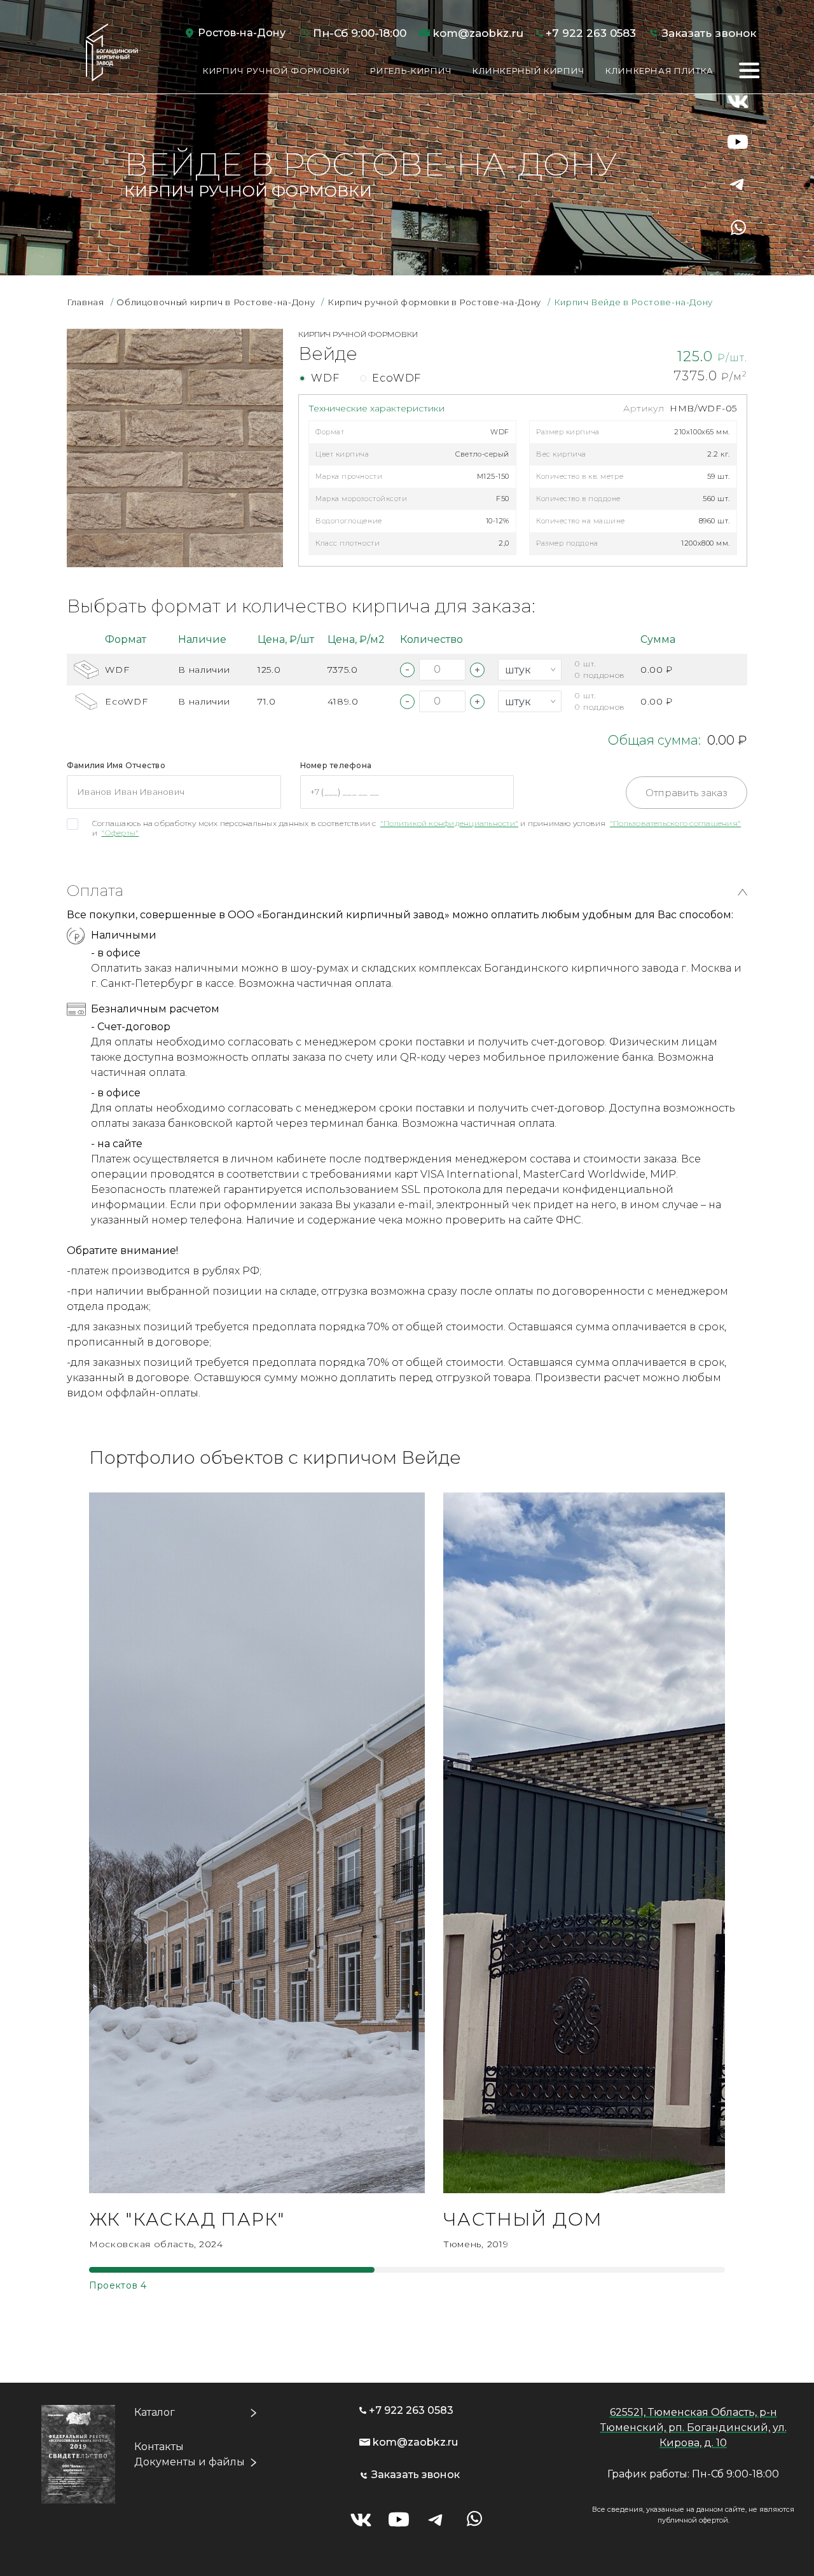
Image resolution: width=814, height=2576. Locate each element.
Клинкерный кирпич (529, 71)
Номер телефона (336, 765)
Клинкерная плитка (659, 71)
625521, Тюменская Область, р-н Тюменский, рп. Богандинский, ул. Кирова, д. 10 (693, 2428)
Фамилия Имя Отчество (116, 765)
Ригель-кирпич (411, 71)
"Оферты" (120, 833)
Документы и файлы (190, 2462)
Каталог (155, 2412)
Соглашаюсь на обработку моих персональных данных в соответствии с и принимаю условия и (417, 828)
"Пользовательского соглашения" (675, 823)
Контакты (159, 2447)
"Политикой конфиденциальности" (449, 823)
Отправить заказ (686, 793)
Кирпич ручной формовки (276, 71)
